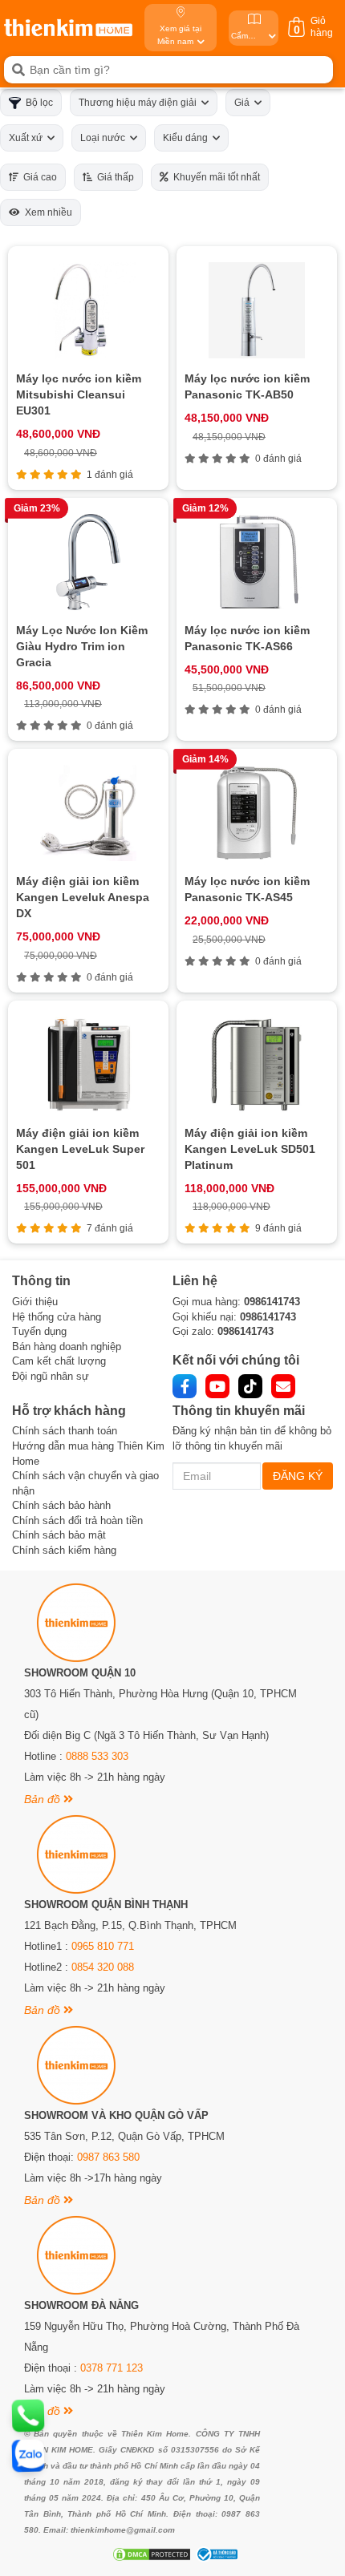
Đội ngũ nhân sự (51, 1376)
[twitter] (250, 1386)
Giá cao (38, 177)
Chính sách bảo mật (59, 1535)
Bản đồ (44, 1799)
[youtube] (217, 1386)
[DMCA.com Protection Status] (150, 2554)
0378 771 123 (112, 2368)
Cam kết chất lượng (59, 1361)
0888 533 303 (97, 1756)
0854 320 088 (103, 1967)
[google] (283, 1386)
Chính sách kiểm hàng (64, 1550)
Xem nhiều (46, 212)
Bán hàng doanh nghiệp (67, 1347)
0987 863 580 (108, 2157)
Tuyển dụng (39, 1331)
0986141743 (272, 1302)
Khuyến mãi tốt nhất (214, 177)
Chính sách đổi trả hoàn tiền (77, 1521)
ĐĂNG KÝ (298, 1476)
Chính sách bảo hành (61, 1505)
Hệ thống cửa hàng (57, 1317)
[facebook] (185, 1386)
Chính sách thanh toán (65, 1431)
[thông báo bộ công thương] (215, 2554)
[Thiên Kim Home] (68, 28)
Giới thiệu (35, 1302)
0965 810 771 (103, 1946)
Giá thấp (113, 177)
